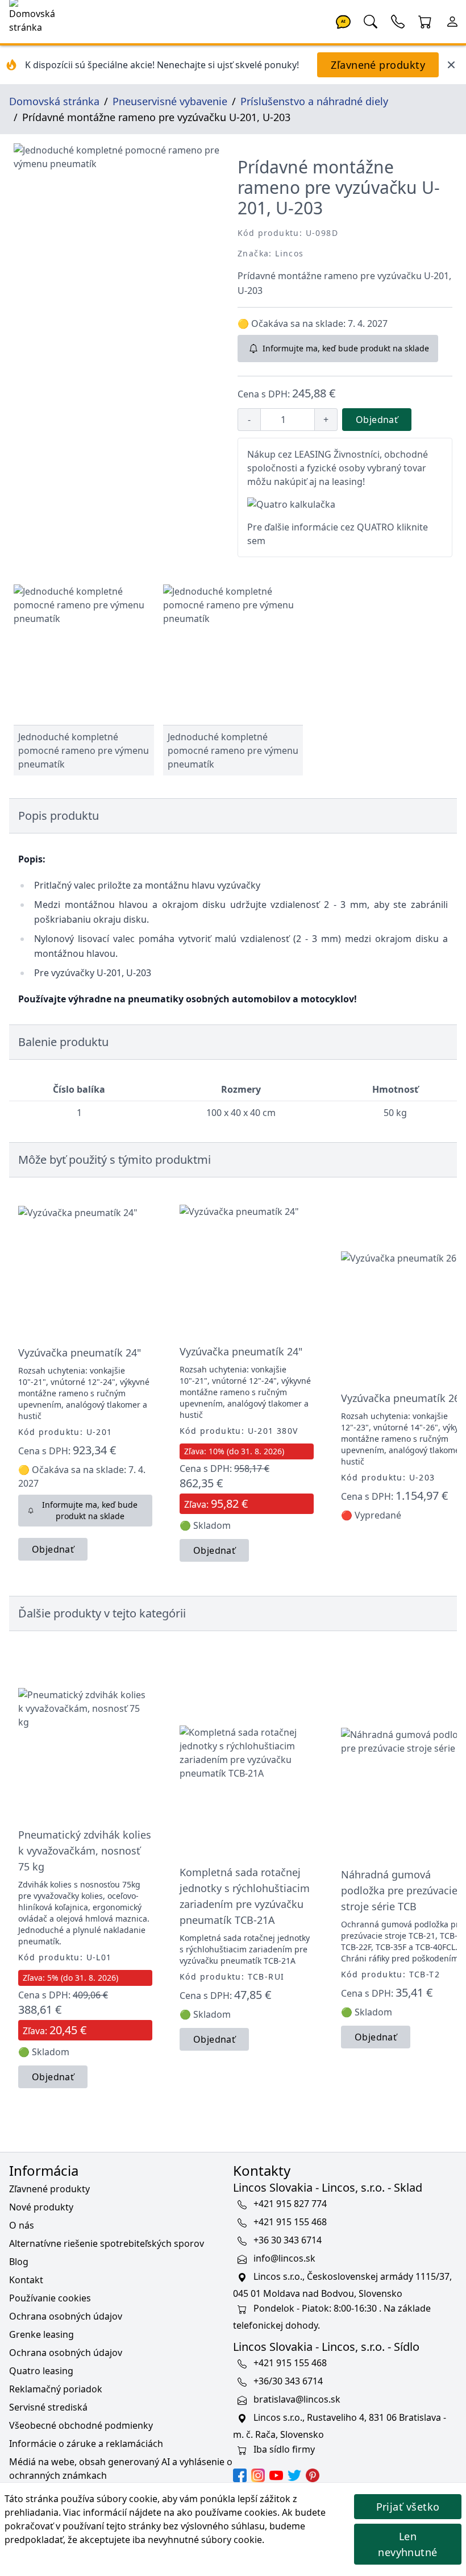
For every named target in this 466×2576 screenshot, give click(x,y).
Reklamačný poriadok (56, 2389)
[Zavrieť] (451, 65)
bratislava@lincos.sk (297, 2399)
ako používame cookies (227, 2512)
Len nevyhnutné (408, 2544)
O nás (22, 2225)
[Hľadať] (371, 20)
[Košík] (425, 20)
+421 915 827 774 (290, 2204)
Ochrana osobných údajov (66, 2316)
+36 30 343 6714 (288, 2240)
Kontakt (26, 2280)
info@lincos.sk (284, 2258)
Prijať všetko (408, 2507)
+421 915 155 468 (290, 2222)
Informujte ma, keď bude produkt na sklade (346, 348)
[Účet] (452, 20)
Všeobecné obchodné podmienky (81, 2425)
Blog (19, 2262)
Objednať (377, 420)
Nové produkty (41, 2207)
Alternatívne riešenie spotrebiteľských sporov (107, 2243)
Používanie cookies (50, 2298)
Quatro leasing (41, 2371)
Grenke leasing (41, 2334)
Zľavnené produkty (378, 65)
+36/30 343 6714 (288, 2381)
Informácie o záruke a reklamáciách (86, 2444)
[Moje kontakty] (398, 20)
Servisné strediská (48, 2407)
